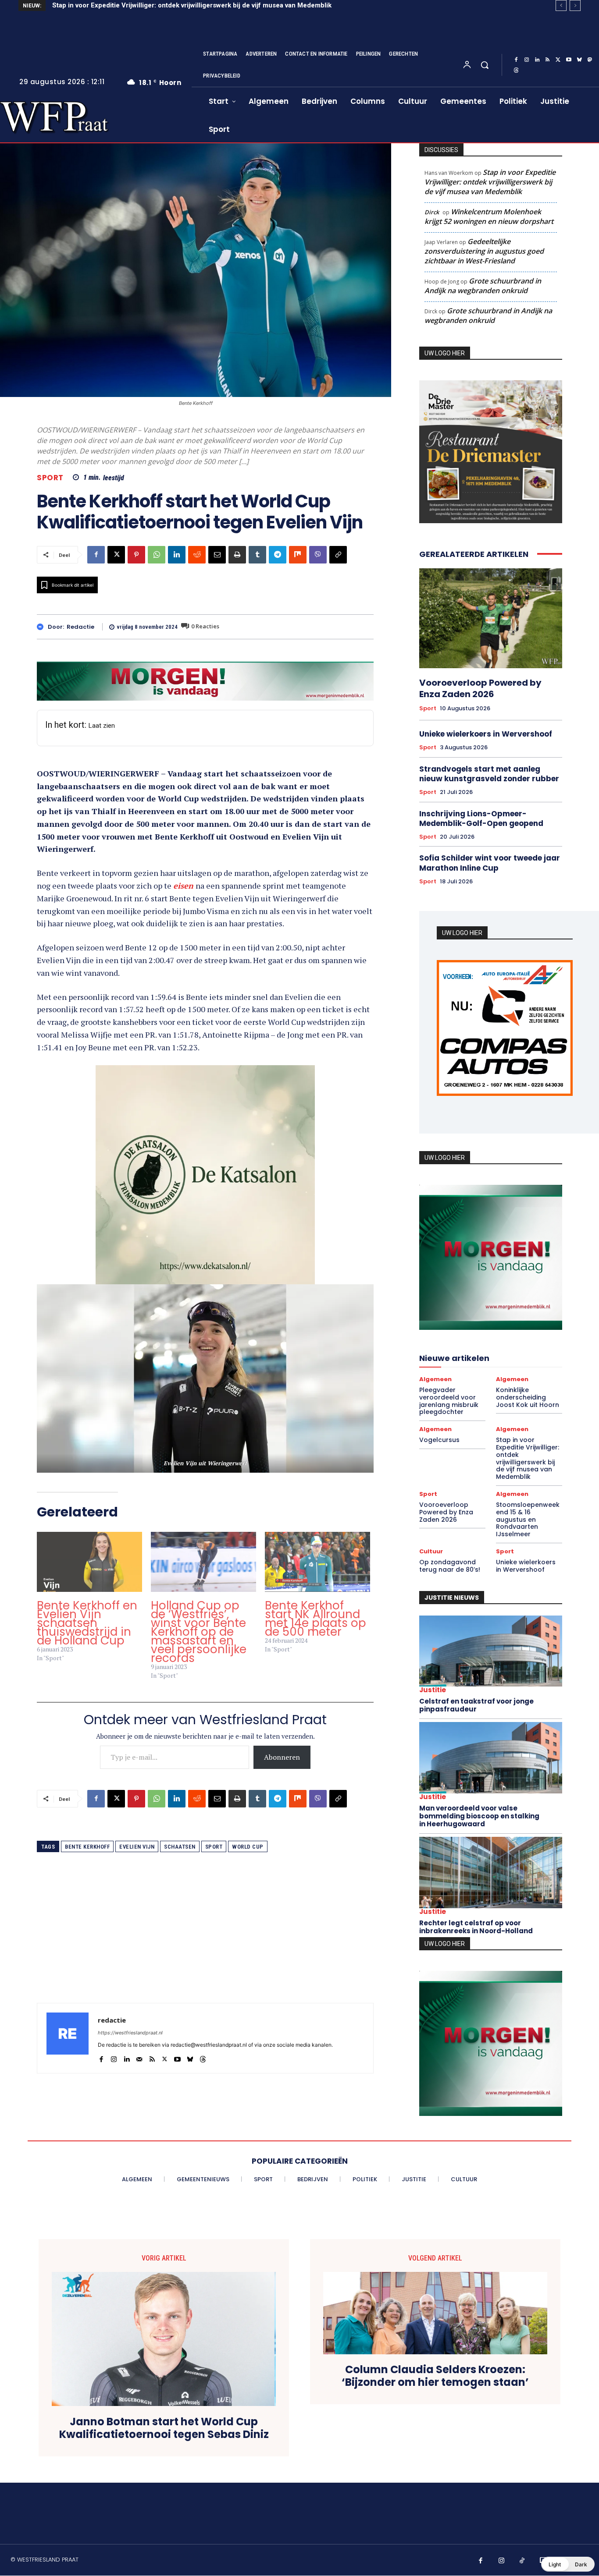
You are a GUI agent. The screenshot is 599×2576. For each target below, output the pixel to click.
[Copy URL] (338, 555)
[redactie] (42, 627)
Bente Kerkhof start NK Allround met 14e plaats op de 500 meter (316, 1606)
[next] (575, 5)
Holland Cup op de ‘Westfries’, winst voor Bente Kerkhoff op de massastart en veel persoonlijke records (199, 1619)
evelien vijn (137, 1834)
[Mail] (139, 2045)
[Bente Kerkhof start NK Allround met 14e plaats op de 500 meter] (317, 1549)
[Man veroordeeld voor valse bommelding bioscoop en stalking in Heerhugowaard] (491, 1756)
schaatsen (180, 1834)
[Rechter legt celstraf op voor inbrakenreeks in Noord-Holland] (491, 1870)
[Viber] (318, 555)
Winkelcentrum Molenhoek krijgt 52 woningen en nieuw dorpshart (489, 216)
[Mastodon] (590, 60)
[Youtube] (569, 60)
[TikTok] (522, 2556)
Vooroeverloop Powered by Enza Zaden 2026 (123, 5)
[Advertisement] (205, 1929)
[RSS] (548, 60)
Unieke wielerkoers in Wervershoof (486, 734)
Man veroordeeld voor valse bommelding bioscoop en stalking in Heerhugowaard (479, 1814)
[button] (485, 65)
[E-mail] (217, 555)
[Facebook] (516, 60)
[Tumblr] (257, 555)
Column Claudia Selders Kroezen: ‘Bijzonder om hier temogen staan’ (435, 2372)
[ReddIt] (197, 555)
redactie (80, 627)
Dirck (432, 212)
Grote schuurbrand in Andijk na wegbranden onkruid (483, 286)
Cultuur (431, 1549)
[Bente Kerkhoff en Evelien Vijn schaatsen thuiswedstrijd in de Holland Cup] (89, 1549)
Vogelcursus (439, 1438)
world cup (248, 1834)
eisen (184, 886)
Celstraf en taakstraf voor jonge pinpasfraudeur (476, 1703)
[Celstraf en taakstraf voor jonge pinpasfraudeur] (491, 1649)
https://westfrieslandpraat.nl (130, 2020)
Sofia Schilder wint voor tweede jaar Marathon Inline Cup (490, 863)
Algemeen (435, 1377)
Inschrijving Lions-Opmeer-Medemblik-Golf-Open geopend (481, 819)
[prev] (561, 5)
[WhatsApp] (157, 555)
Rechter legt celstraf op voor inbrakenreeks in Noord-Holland (476, 1925)
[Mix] (298, 555)
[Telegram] (278, 555)
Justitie (433, 1688)
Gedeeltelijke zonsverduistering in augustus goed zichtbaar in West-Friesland (484, 251)
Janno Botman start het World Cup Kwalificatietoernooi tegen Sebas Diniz (164, 2424)
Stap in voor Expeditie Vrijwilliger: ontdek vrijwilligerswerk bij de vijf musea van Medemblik (490, 182)
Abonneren (282, 1744)
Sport (50, 478)
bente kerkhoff (87, 1834)
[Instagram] (527, 60)
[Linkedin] (537, 60)
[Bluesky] (579, 60)
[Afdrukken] (237, 555)
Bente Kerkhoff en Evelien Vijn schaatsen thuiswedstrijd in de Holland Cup (87, 1610)
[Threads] (516, 71)
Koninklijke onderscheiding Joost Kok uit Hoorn (528, 1395)
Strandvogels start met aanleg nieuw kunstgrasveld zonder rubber (489, 774)
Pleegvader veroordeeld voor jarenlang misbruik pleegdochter (449, 1399)
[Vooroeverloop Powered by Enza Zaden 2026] (491, 618)
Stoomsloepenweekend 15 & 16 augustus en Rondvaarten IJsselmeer (528, 1517)
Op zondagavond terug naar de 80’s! (450, 1564)
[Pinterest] (136, 555)
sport (214, 1834)
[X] (558, 60)
